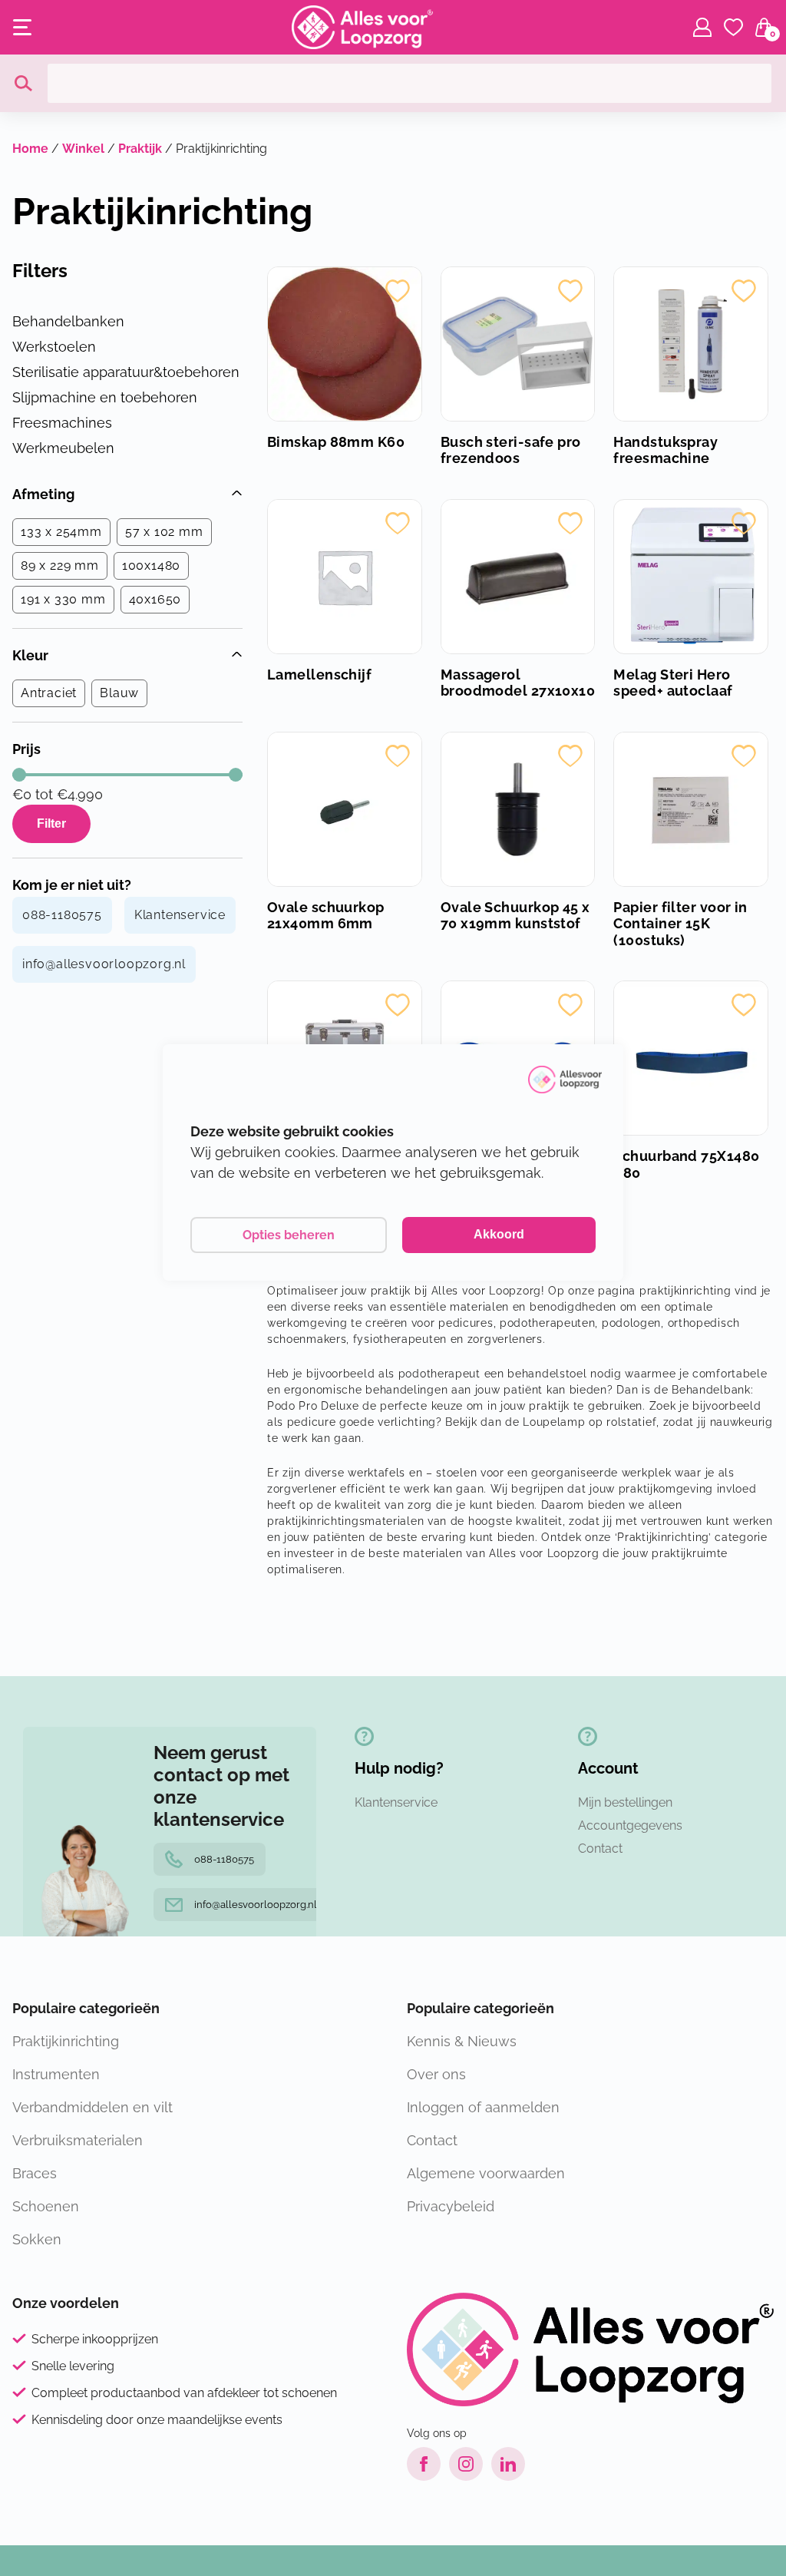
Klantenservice (180, 915)
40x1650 (155, 599)
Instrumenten (56, 2074)
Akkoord (499, 1234)
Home (30, 149)
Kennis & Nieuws (462, 2041)
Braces (35, 2173)
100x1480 (151, 565)
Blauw (119, 693)
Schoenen (46, 2206)
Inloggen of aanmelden (483, 2107)
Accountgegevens (630, 1825)
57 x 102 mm (164, 532)
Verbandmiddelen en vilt (92, 2107)
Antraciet (49, 693)
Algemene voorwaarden (486, 2173)
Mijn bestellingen (625, 1802)
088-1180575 (62, 915)
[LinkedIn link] (508, 2464)
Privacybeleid (451, 2206)
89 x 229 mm (60, 565)
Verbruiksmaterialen (78, 2140)
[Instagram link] (466, 2464)
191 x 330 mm (63, 599)
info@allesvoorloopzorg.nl (104, 964)
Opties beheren (289, 1235)
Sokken (37, 2239)
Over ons (436, 2074)
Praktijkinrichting (66, 2041)
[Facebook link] (424, 2464)
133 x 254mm (61, 532)
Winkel (83, 149)
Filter (51, 823)
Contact (600, 1849)
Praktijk (140, 149)
